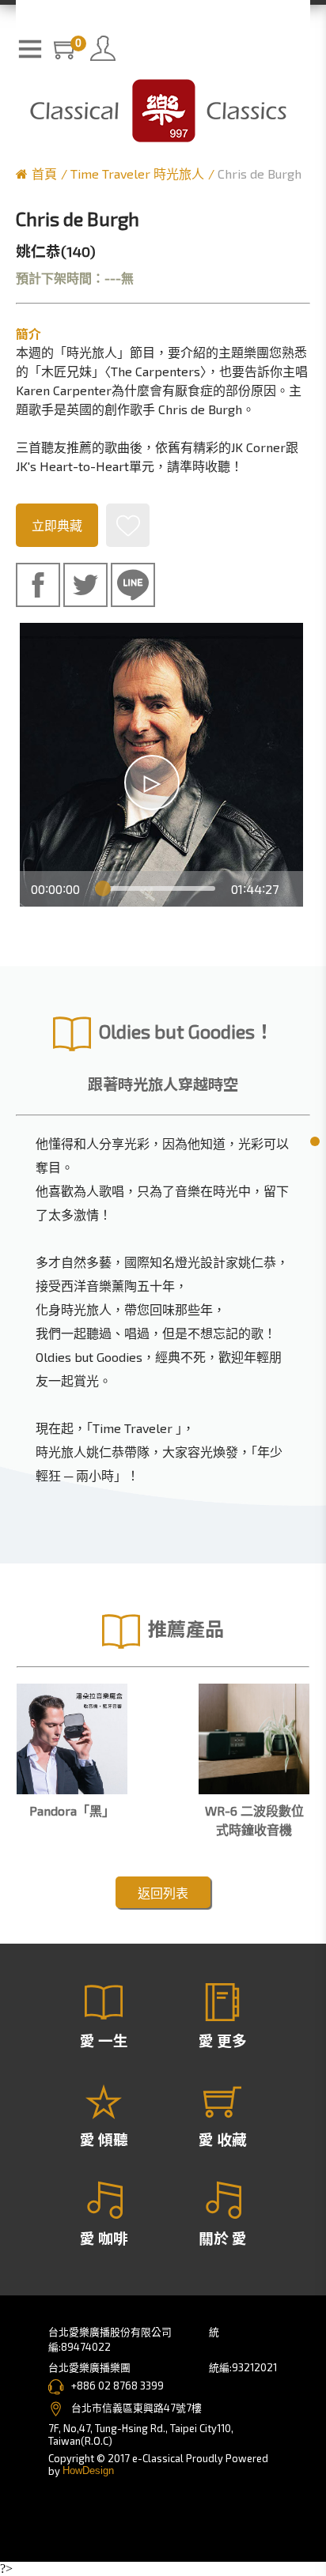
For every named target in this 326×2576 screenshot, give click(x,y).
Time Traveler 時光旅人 (137, 173)
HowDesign (88, 2470)
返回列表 (163, 1893)
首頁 (44, 173)
